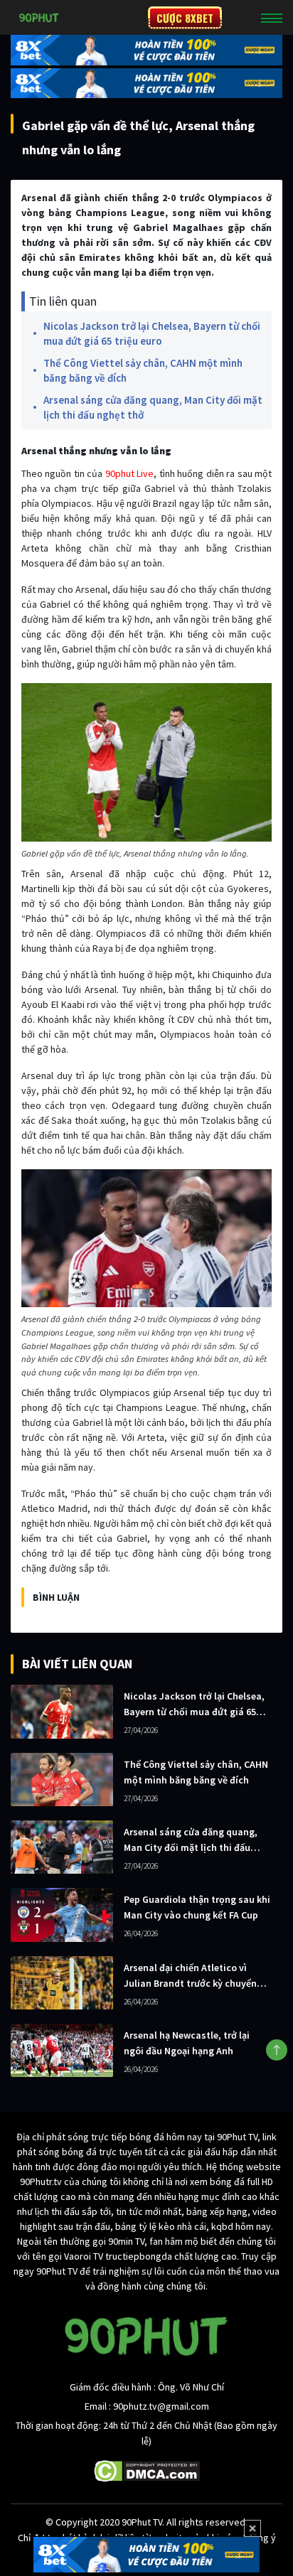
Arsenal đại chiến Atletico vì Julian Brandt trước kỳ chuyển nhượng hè (190, 1976)
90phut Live (129, 473)
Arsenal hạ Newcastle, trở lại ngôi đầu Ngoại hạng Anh (187, 2043)
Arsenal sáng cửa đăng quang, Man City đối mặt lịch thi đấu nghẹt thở (153, 407)
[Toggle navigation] (272, 18)
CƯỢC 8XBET (185, 18)
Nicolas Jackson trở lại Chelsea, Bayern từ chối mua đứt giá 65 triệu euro (152, 333)
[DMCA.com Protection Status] (147, 2470)
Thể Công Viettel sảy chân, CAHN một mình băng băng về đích (143, 370)
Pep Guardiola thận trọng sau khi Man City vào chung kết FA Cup (197, 1907)
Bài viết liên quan (77, 1664)
